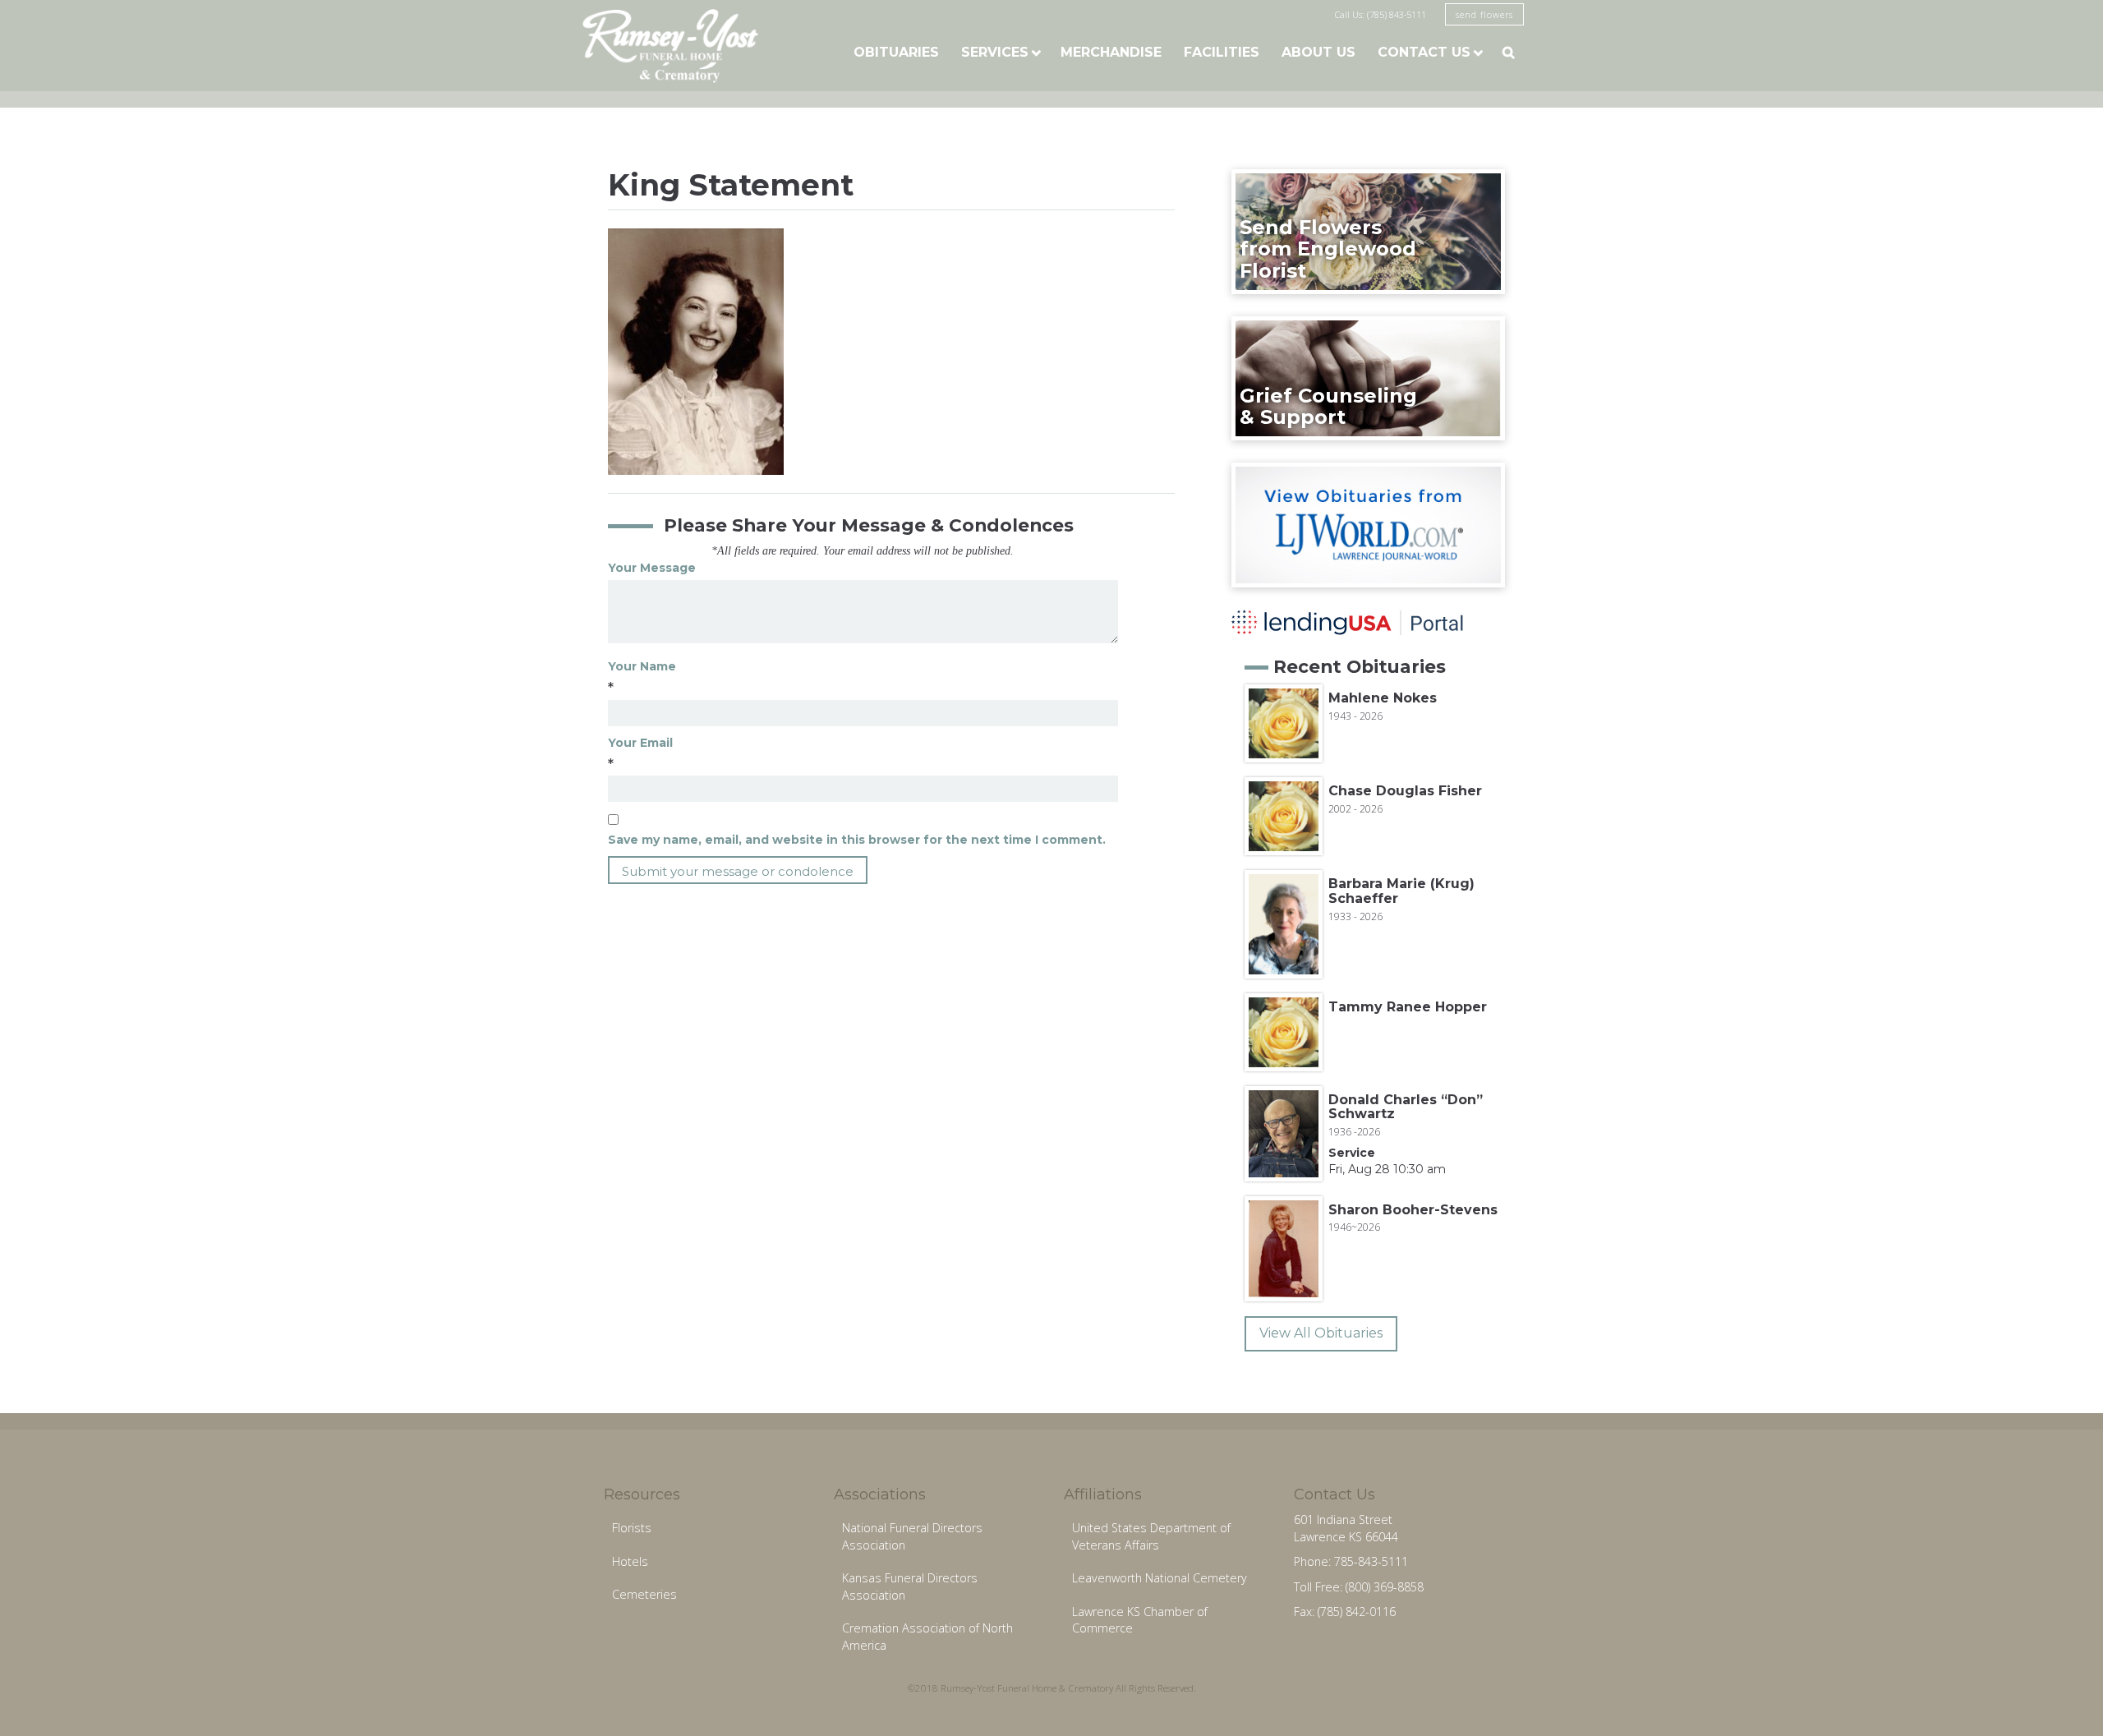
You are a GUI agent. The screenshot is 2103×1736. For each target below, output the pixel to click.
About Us (1318, 52)
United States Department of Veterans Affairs (1151, 1536)
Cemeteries (644, 1594)
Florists (632, 1528)
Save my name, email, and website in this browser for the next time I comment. (857, 840)
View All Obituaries (1321, 1333)
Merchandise (1111, 52)
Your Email (640, 743)
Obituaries (896, 52)
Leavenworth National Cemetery (1160, 1578)
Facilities (1222, 52)
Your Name (642, 666)
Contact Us (1424, 52)
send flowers (1484, 14)
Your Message (652, 568)
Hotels (630, 1561)
